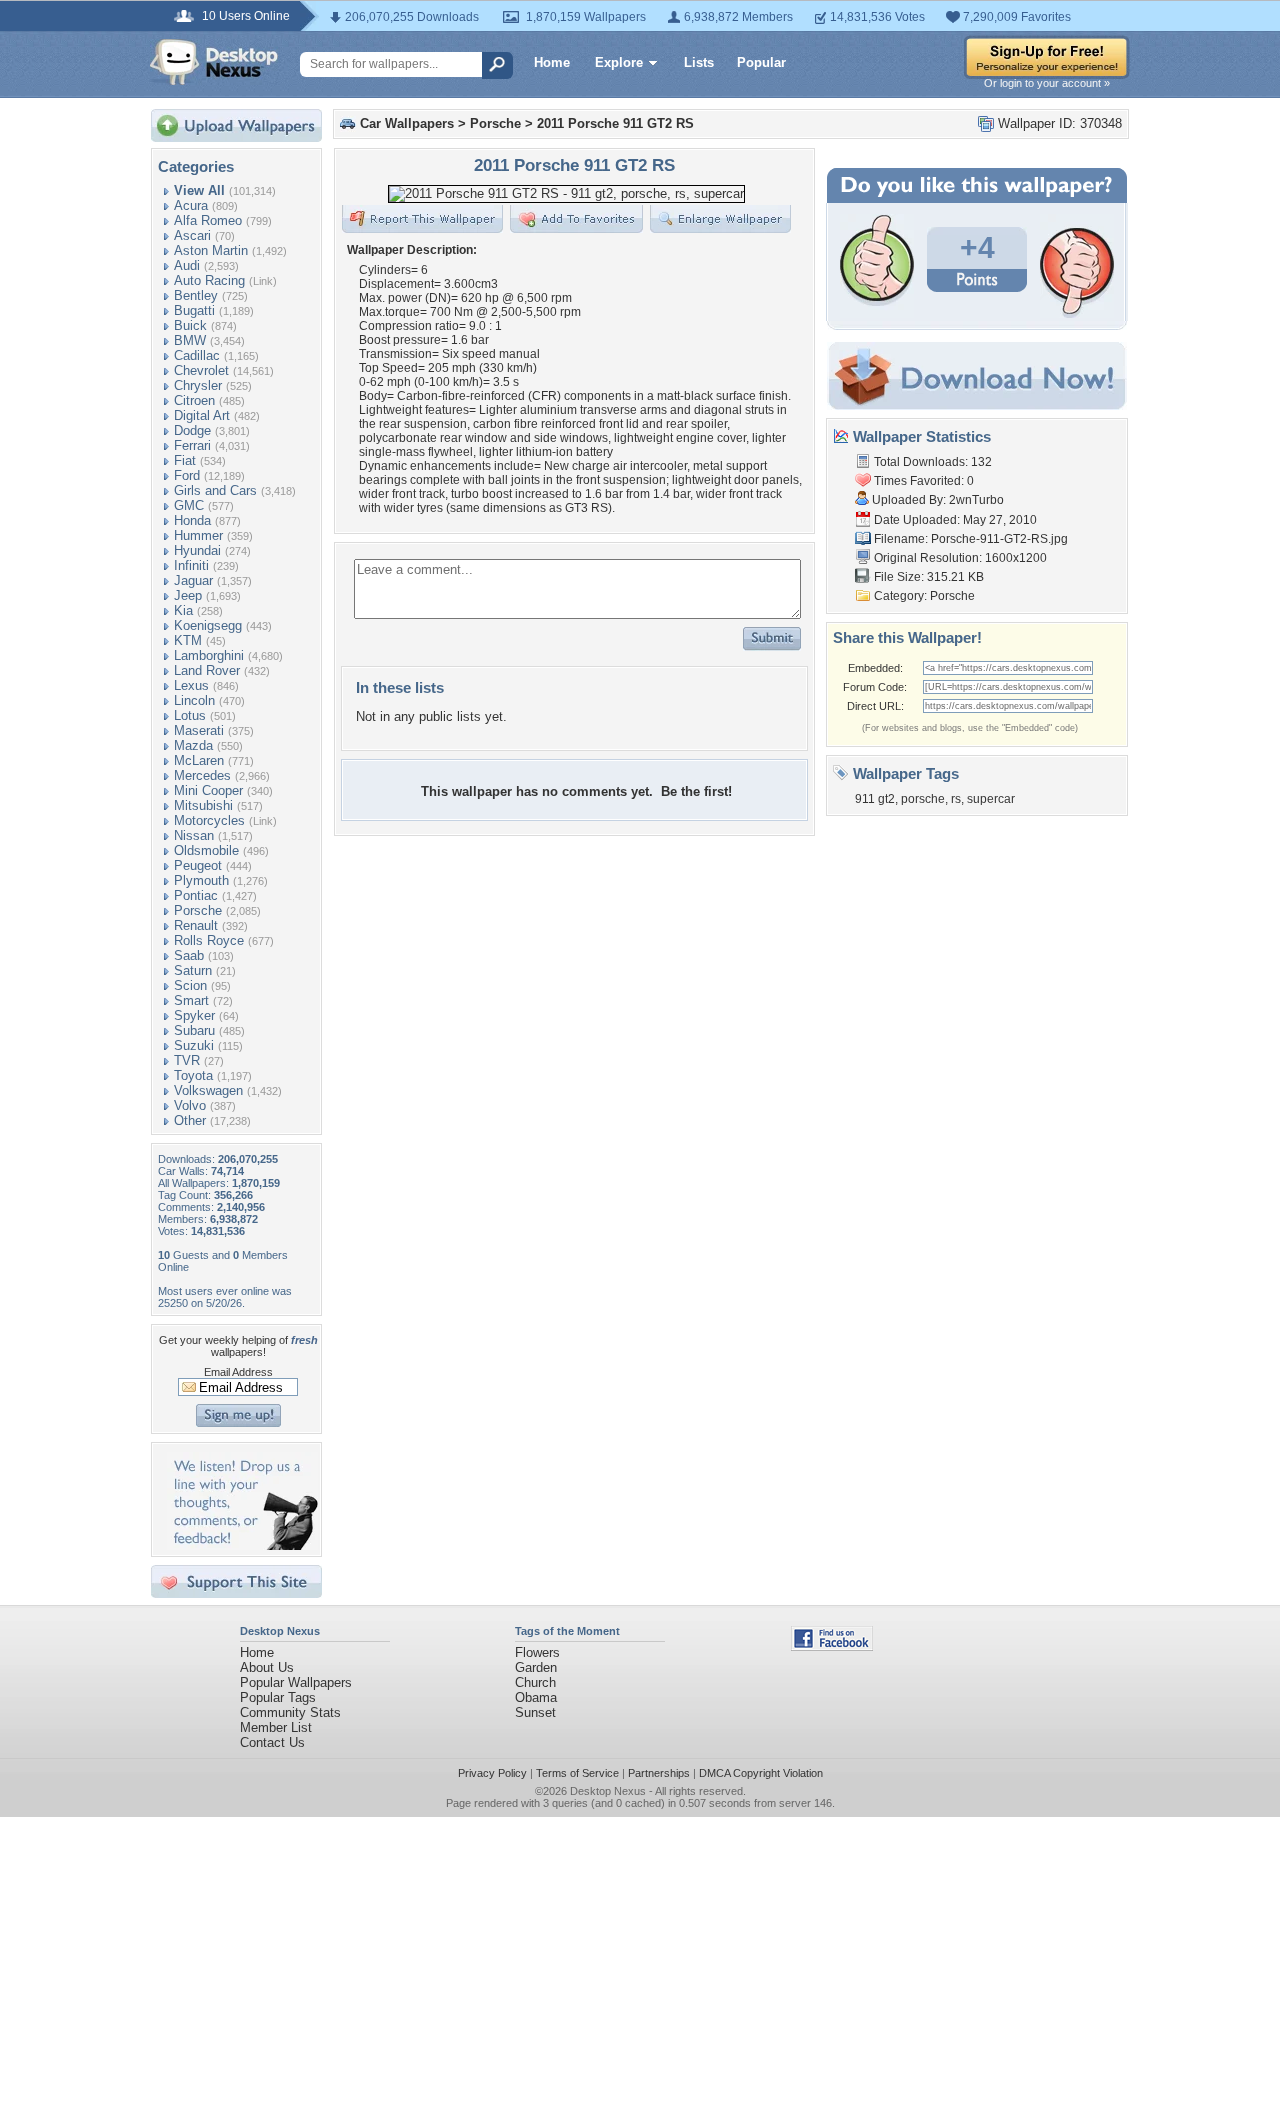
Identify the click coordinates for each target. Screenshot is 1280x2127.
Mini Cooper (208, 790)
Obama (536, 1697)
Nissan (194, 835)
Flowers (537, 1652)
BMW (190, 340)
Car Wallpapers (407, 123)
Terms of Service (577, 1773)
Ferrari (192, 445)
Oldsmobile (206, 850)
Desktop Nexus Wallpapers (214, 62)
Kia (183, 610)
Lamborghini (209, 655)
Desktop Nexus (608, 1791)
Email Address (238, 1372)
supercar (991, 799)
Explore (619, 62)
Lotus (190, 715)
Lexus (191, 685)
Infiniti (191, 565)
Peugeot (198, 865)
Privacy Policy (492, 1773)
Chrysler (198, 385)
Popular (761, 62)
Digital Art (202, 415)
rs (956, 799)
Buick (190, 325)
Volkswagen (208, 1090)
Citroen (194, 400)
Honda (192, 520)
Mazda (193, 745)
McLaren (199, 760)
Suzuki (194, 1045)
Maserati (199, 730)
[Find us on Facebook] (832, 1646)
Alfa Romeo (208, 220)
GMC (189, 505)
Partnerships (659, 1773)
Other (190, 1120)
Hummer (198, 535)
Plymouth (201, 880)
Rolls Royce (209, 940)
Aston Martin (211, 250)
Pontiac (196, 895)
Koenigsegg (208, 625)
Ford (187, 475)
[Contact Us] (242, 1545)
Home (552, 62)
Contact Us (272, 1742)
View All (199, 190)
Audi (187, 265)
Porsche (198, 910)
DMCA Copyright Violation (761, 1773)
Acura (191, 205)
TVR (187, 1060)
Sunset (535, 1712)
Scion (190, 985)
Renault (196, 925)
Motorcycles (209, 820)
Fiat (185, 460)
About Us (267, 1667)
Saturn (193, 970)
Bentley (196, 295)
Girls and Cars (215, 490)
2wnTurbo (976, 500)
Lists (699, 62)
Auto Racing (209, 280)
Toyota (193, 1075)
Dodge (192, 430)
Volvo (190, 1105)
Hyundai (197, 550)
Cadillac (197, 355)
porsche (923, 799)
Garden (536, 1667)
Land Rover (207, 670)
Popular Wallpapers (296, 1682)
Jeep (188, 595)
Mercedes (202, 775)
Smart (191, 1000)
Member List (276, 1727)
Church (535, 1682)
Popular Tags (278, 1697)
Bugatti (194, 310)
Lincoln (194, 700)
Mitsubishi (203, 805)
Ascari (192, 235)
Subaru (194, 1030)
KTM (188, 640)
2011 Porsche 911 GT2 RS (615, 123)
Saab (189, 955)
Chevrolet (201, 370)
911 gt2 (875, 799)
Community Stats (290, 1712)
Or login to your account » (1047, 83)
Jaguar (193, 580)
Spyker (194, 1015)
